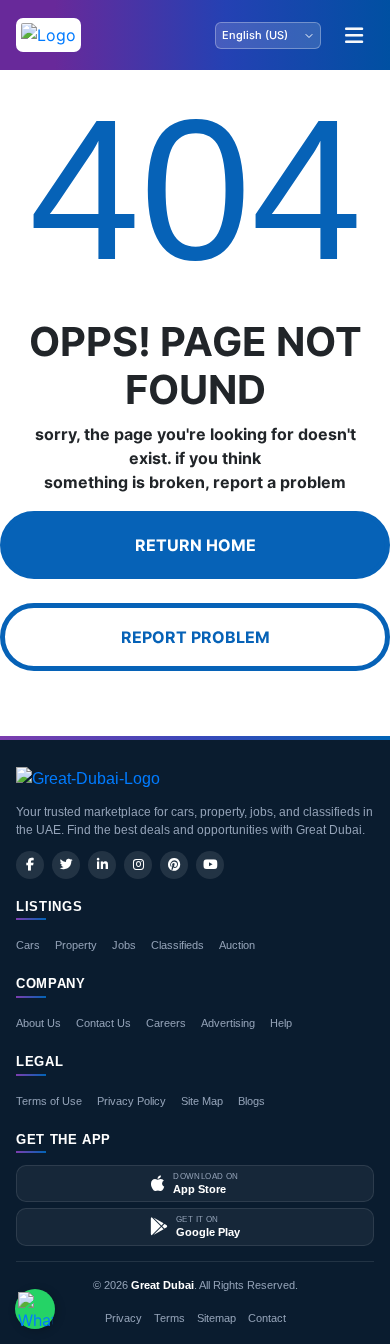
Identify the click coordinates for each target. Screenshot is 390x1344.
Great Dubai (162, 1285)
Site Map (202, 1101)
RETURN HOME (195, 545)
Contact (267, 1318)
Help (281, 1023)
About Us (38, 1023)
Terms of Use (49, 1101)
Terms (169, 1318)
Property (76, 945)
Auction (237, 945)
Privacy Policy (131, 1101)
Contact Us (103, 1023)
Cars (28, 945)
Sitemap (216, 1318)
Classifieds (177, 945)
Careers (166, 1023)
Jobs (124, 945)
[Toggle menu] (354, 35)
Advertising (228, 1023)
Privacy (123, 1318)
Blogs (251, 1101)
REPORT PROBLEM (195, 637)
